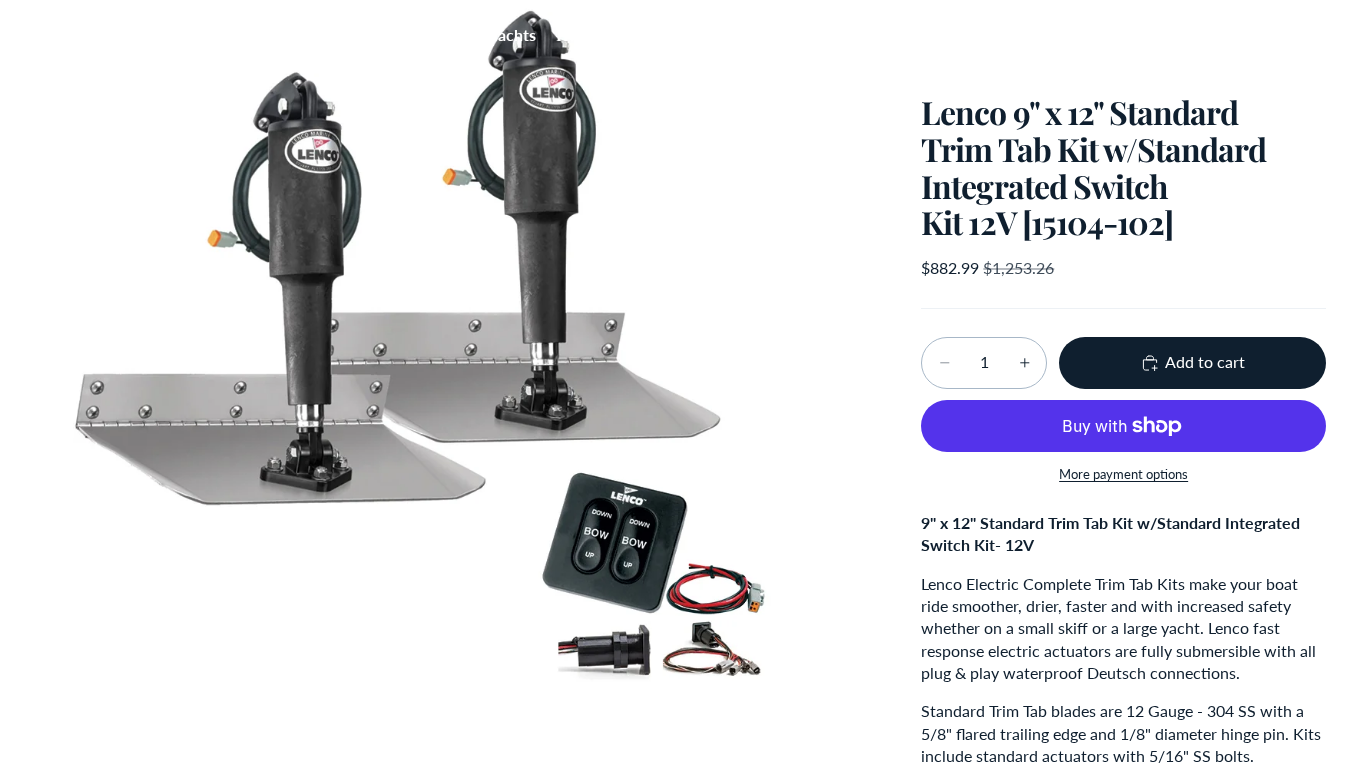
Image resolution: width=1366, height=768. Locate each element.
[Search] (1218, 35)
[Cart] (1304, 35)
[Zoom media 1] (457, 384)
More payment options (1123, 474)
